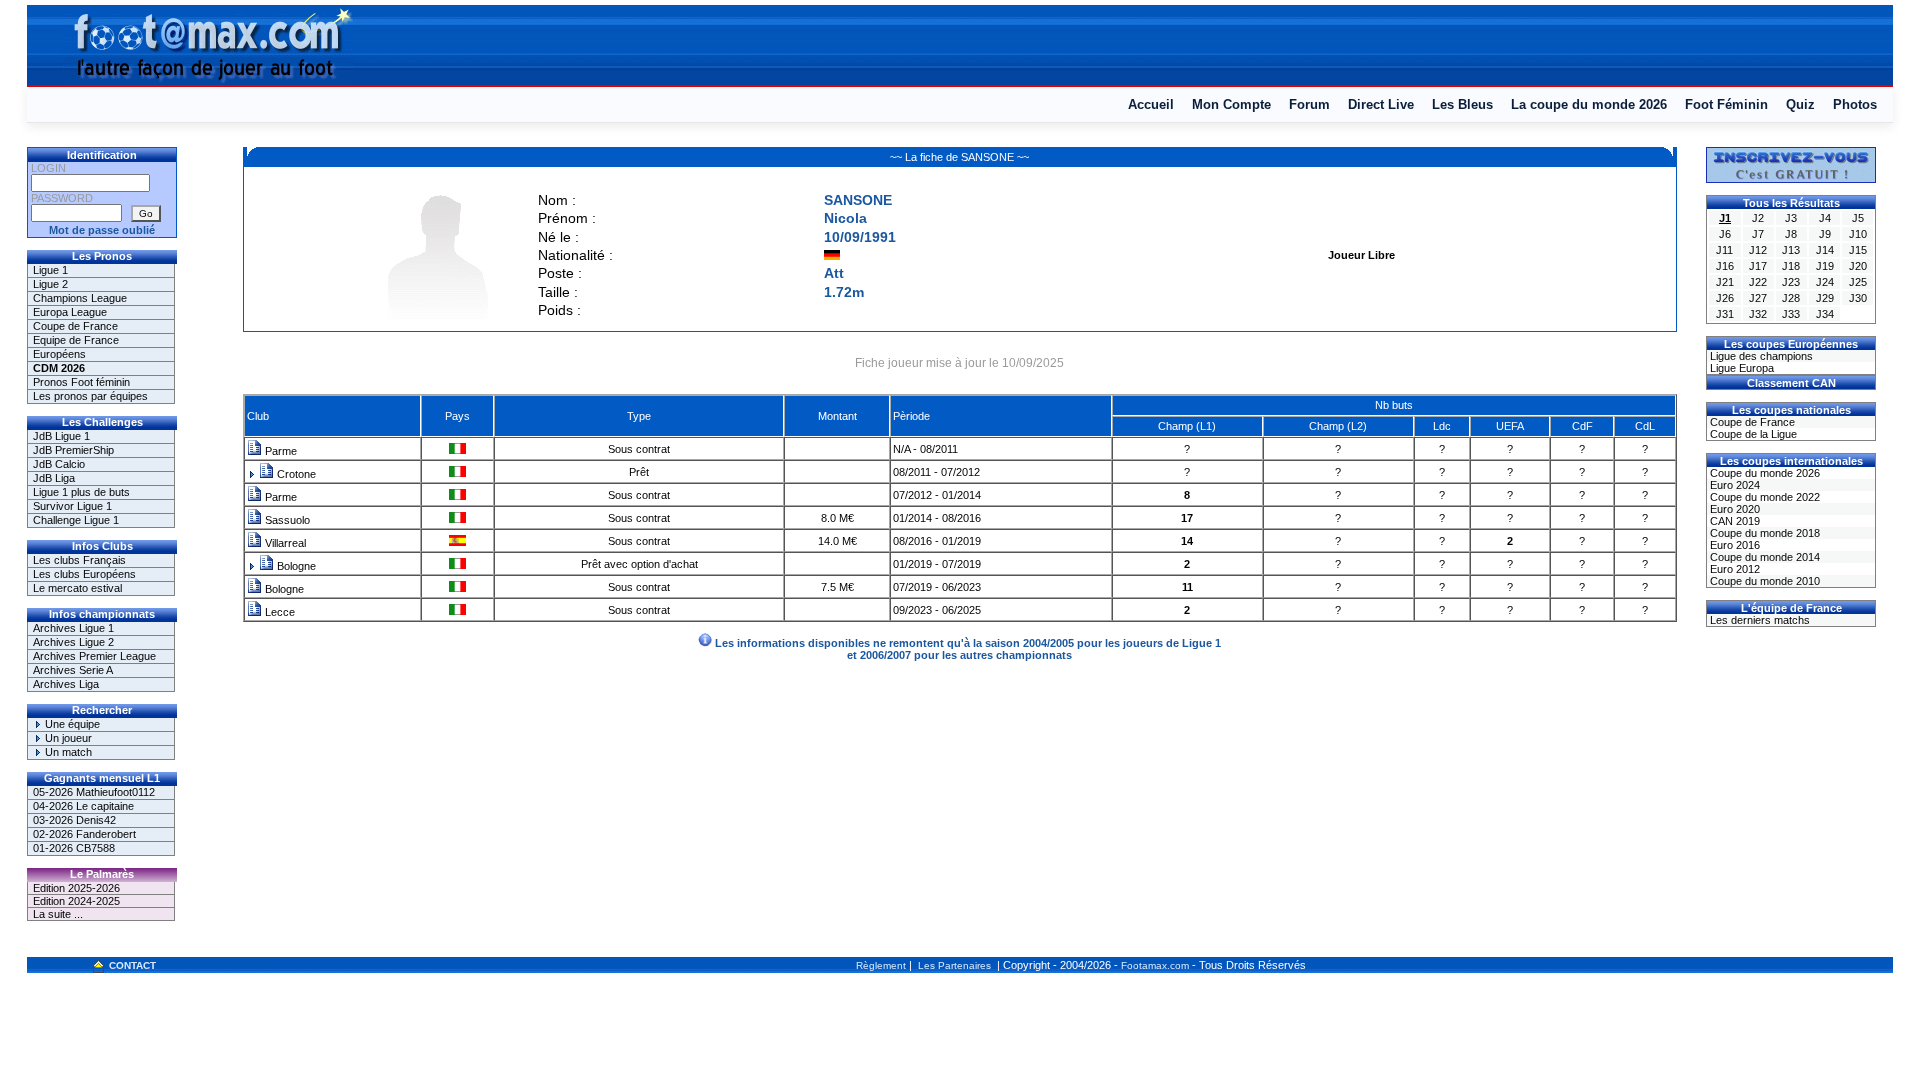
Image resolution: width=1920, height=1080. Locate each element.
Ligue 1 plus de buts (81, 492)
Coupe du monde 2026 (1763, 473)
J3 (1791, 218)
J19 (1825, 266)
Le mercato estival (77, 588)
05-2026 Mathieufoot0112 (94, 792)
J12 (1758, 250)
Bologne (295, 566)
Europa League (70, 312)
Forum (1309, 104)
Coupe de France (75, 326)
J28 (1791, 298)
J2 (1758, 218)
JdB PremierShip (73, 450)
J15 (1858, 250)
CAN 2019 (1733, 521)
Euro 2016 (1733, 545)
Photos (1855, 104)
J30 (1858, 298)
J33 (1791, 314)
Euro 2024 (1733, 485)
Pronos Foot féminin (81, 382)
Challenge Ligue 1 (76, 520)
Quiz (1800, 104)
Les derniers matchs (1758, 620)
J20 (1858, 266)
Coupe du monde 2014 (1763, 557)
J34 (1825, 314)
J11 (1724, 250)
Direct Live (1381, 104)
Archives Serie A (73, 670)
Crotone (295, 474)
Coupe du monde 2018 (1763, 533)
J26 (1725, 298)
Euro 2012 (1733, 569)
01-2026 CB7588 (74, 848)
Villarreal (284, 543)
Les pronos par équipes (90, 396)
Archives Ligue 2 (73, 642)
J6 (1725, 234)
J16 (1725, 266)
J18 (1791, 266)
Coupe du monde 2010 (1763, 581)
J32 (1758, 314)
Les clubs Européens (84, 574)
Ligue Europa (1740, 368)
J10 (1858, 234)
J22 (1758, 282)
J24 (1825, 282)
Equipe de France (76, 340)
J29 (1825, 298)
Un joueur (67, 738)
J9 (1825, 234)
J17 (1758, 266)
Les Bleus (1462, 104)
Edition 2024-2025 (76, 901)
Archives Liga (66, 684)
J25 (1858, 282)
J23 (1791, 282)
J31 (1725, 314)
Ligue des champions (1760, 356)
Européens (59, 354)
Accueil (1151, 104)
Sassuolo (286, 520)
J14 (1825, 250)
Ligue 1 (50, 270)
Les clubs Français (79, 560)
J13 (1791, 250)
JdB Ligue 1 (61, 436)
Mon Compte (1231, 104)
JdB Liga (54, 478)
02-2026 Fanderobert (84, 834)
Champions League (80, 298)
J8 (1791, 234)
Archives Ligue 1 (73, 628)
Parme (279, 451)
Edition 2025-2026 (76, 888)
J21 (1725, 282)
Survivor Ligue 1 (72, 506)
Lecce (278, 612)
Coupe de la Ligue (1752, 434)
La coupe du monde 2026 (1589, 104)
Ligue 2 (50, 284)
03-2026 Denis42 (74, 820)
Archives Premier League (94, 656)
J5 (1858, 218)
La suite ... (58, 914)
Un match (67, 752)
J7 (1758, 234)
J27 (1758, 298)
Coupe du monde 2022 (1763, 497)
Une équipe (71, 724)
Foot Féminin (1726, 104)
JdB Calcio (59, 464)
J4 (1825, 218)
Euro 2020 (1733, 509)
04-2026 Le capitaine (83, 806)
